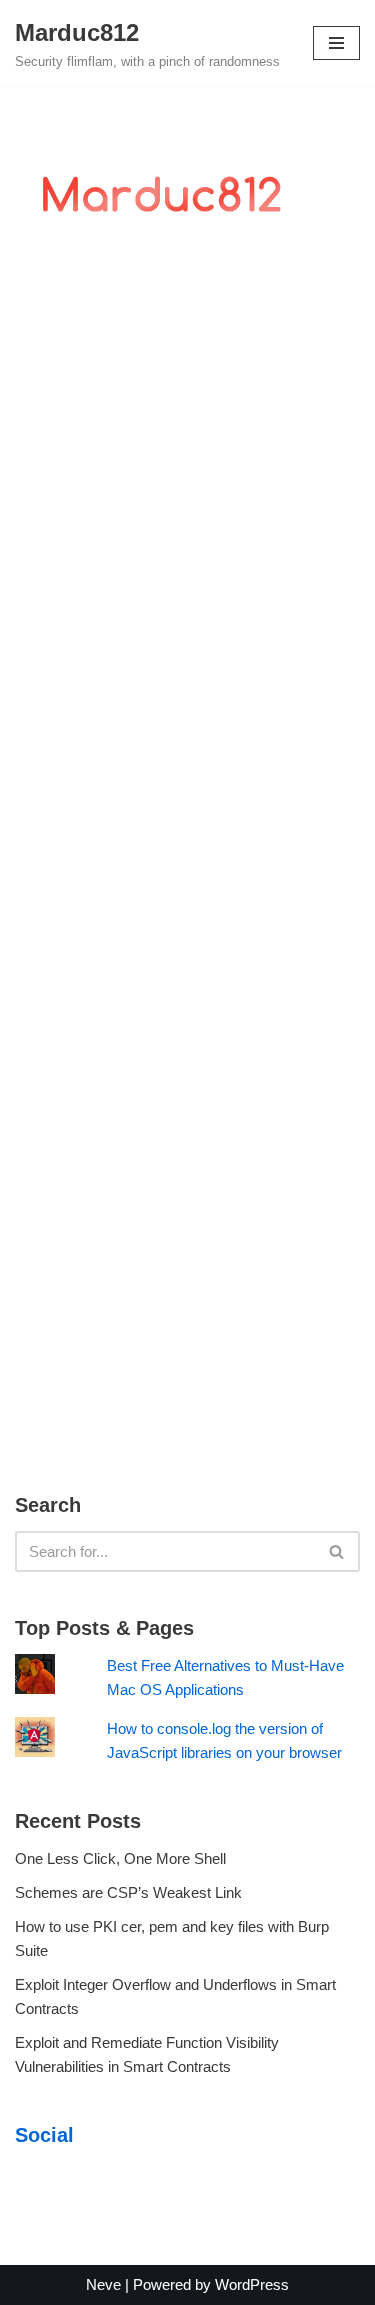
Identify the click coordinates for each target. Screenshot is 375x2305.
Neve (103, 2284)
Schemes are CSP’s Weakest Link (128, 1892)
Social (44, 2135)
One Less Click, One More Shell (120, 1858)
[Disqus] (187, 563)
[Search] (337, 1551)
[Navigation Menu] (336, 43)
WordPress (252, 2284)
